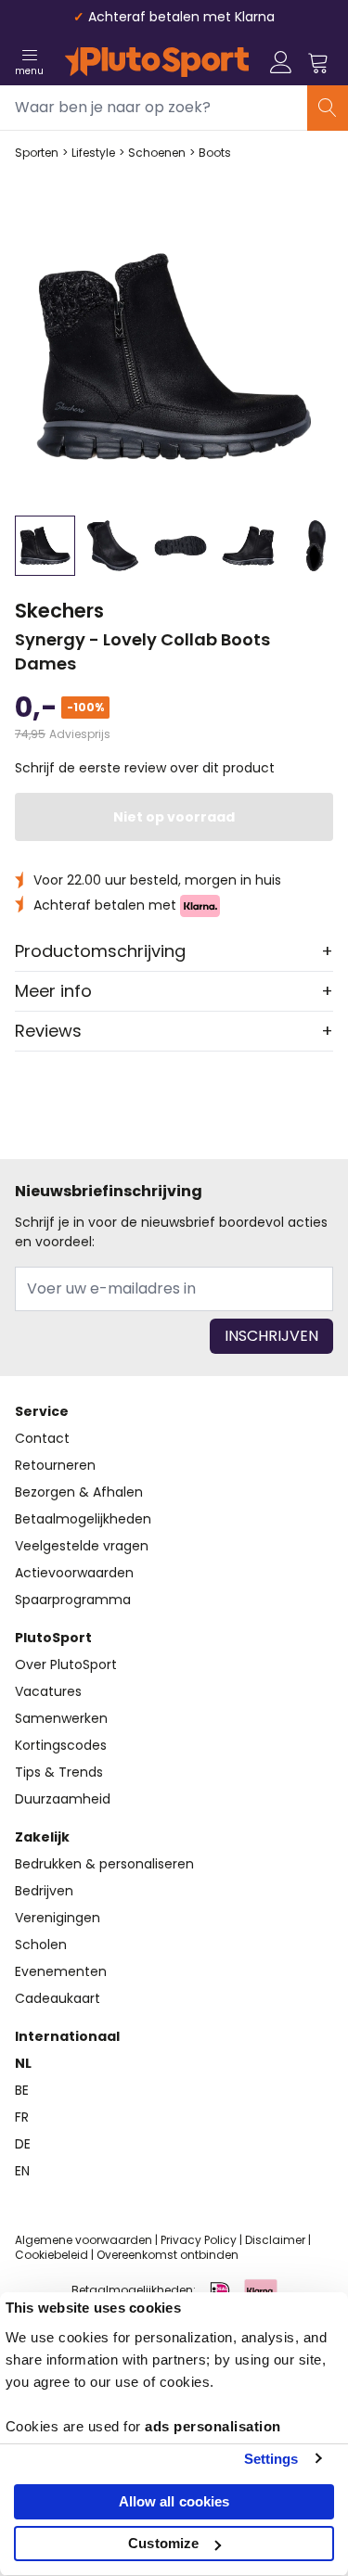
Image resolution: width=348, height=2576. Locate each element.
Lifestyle (93, 153)
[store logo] (157, 62)
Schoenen (157, 153)
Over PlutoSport (66, 1664)
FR (22, 2117)
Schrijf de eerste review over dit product (145, 768)
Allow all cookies (174, 2501)
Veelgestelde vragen (82, 1546)
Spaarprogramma (73, 1600)
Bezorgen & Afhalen (79, 1492)
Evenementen (61, 1971)
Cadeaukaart (58, 1998)
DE (23, 2144)
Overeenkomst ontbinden (168, 2255)
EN (22, 2171)
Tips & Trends (59, 1772)
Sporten (37, 153)
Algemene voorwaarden (84, 2240)
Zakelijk (42, 1837)
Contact (42, 1438)
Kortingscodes (61, 1745)
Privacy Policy (199, 2240)
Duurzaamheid (63, 1799)
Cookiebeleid (52, 2255)
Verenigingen (58, 1918)
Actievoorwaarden (74, 1573)
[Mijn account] (281, 62)
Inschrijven (271, 1336)
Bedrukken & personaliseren (104, 1864)
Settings (271, 2459)
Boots (215, 153)
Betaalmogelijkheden (83, 1519)
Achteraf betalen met (107, 905)
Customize (163, 2543)
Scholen (41, 1945)
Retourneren (55, 1465)
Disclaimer (275, 2240)
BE (22, 2090)
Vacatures (48, 1691)
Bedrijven (44, 1891)
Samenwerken (61, 1718)
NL (23, 2063)
